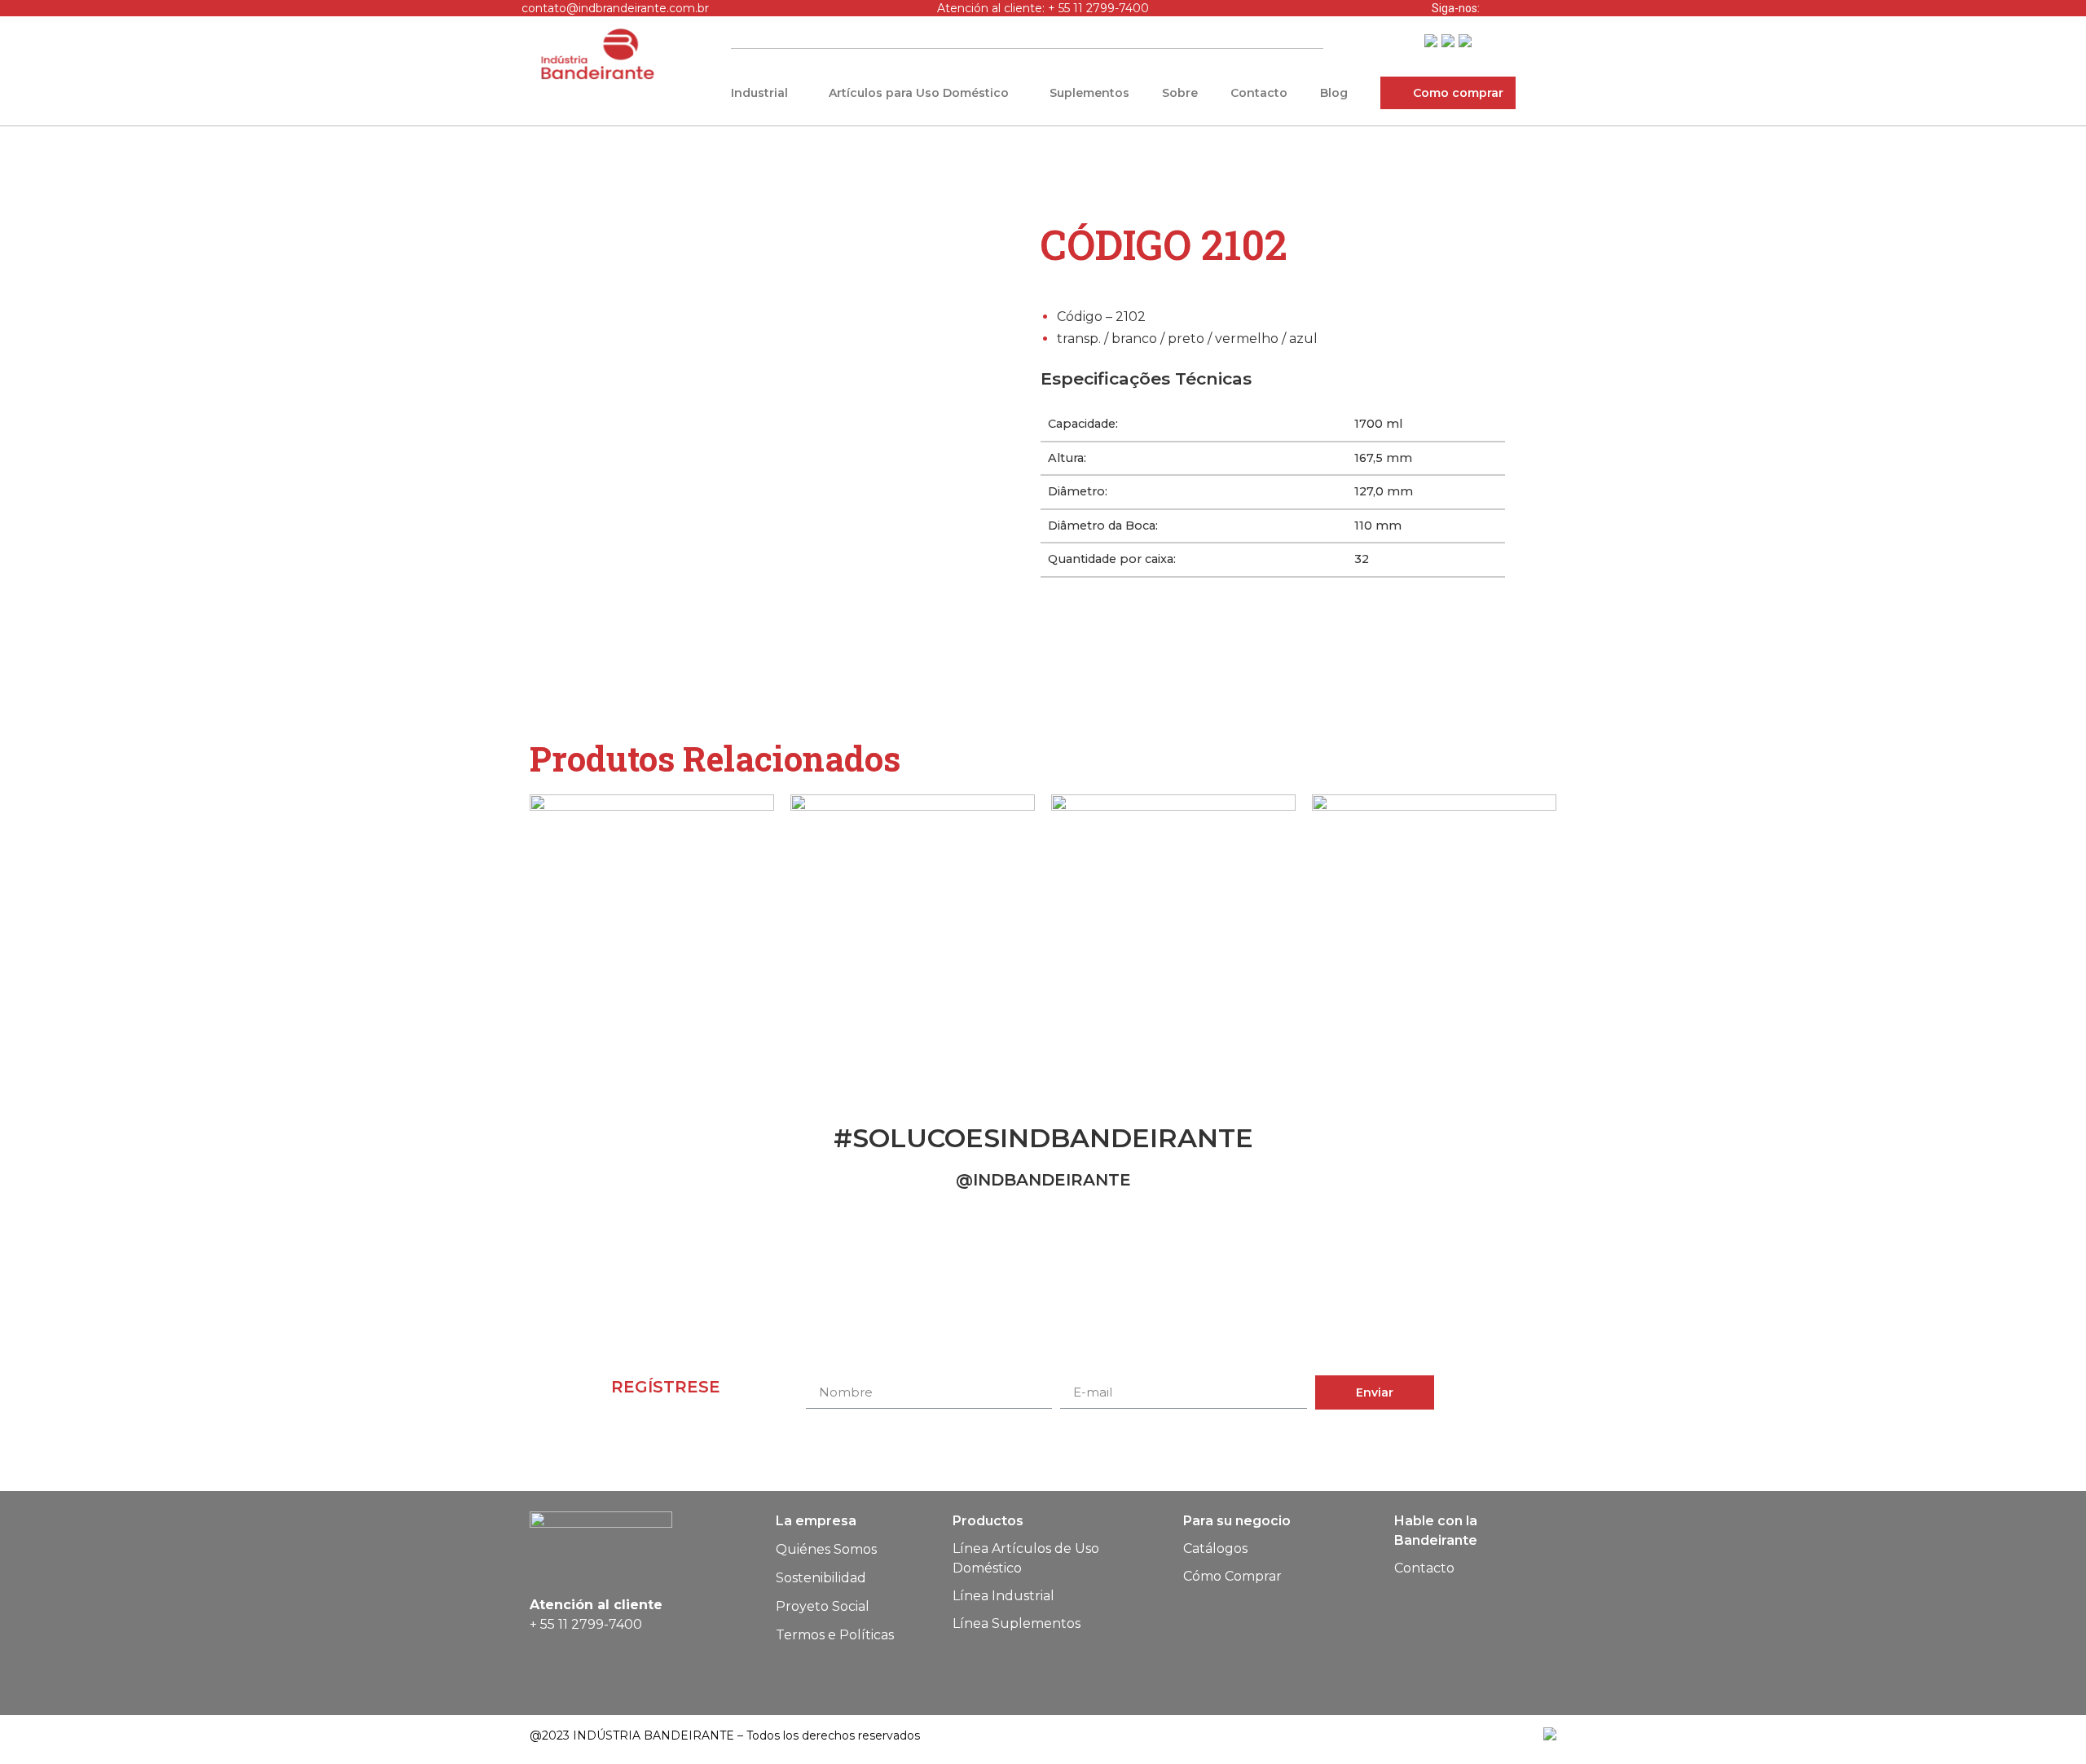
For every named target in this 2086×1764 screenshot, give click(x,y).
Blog (1334, 93)
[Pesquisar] (1318, 40)
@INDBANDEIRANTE (1043, 1180)
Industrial (759, 93)
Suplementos (1089, 93)
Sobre (1180, 93)
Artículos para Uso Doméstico (919, 93)
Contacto (1259, 93)
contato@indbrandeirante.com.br (615, 8)
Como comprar (1458, 93)
